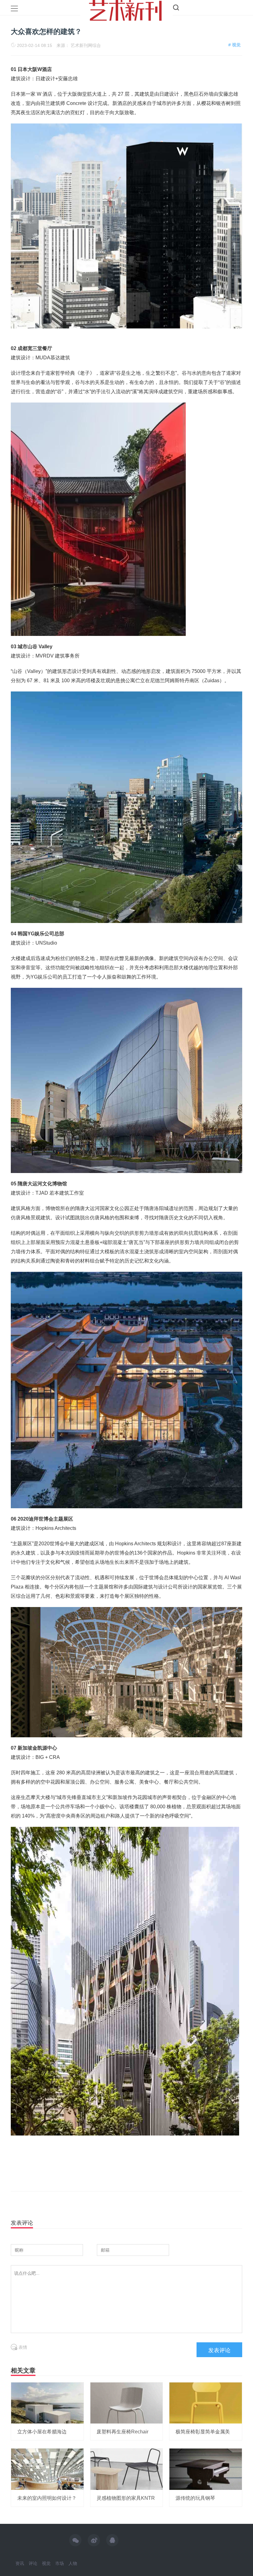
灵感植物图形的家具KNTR (126, 2498)
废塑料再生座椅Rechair (122, 2432)
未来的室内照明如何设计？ (47, 2498)
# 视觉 (234, 45)
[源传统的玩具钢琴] (206, 2469)
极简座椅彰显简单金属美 (203, 2432)
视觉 (46, 2563)
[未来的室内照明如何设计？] (47, 2469)
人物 (73, 2563)
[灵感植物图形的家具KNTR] (127, 2469)
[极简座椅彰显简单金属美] (206, 2403)
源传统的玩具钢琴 (195, 2498)
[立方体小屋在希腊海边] (47, 2403)
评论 (33, 2563)
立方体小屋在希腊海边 (42, 2432)
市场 (60, 2563)
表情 (22, 2347)
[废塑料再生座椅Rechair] (127, 2403)
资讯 (20, 2563)
